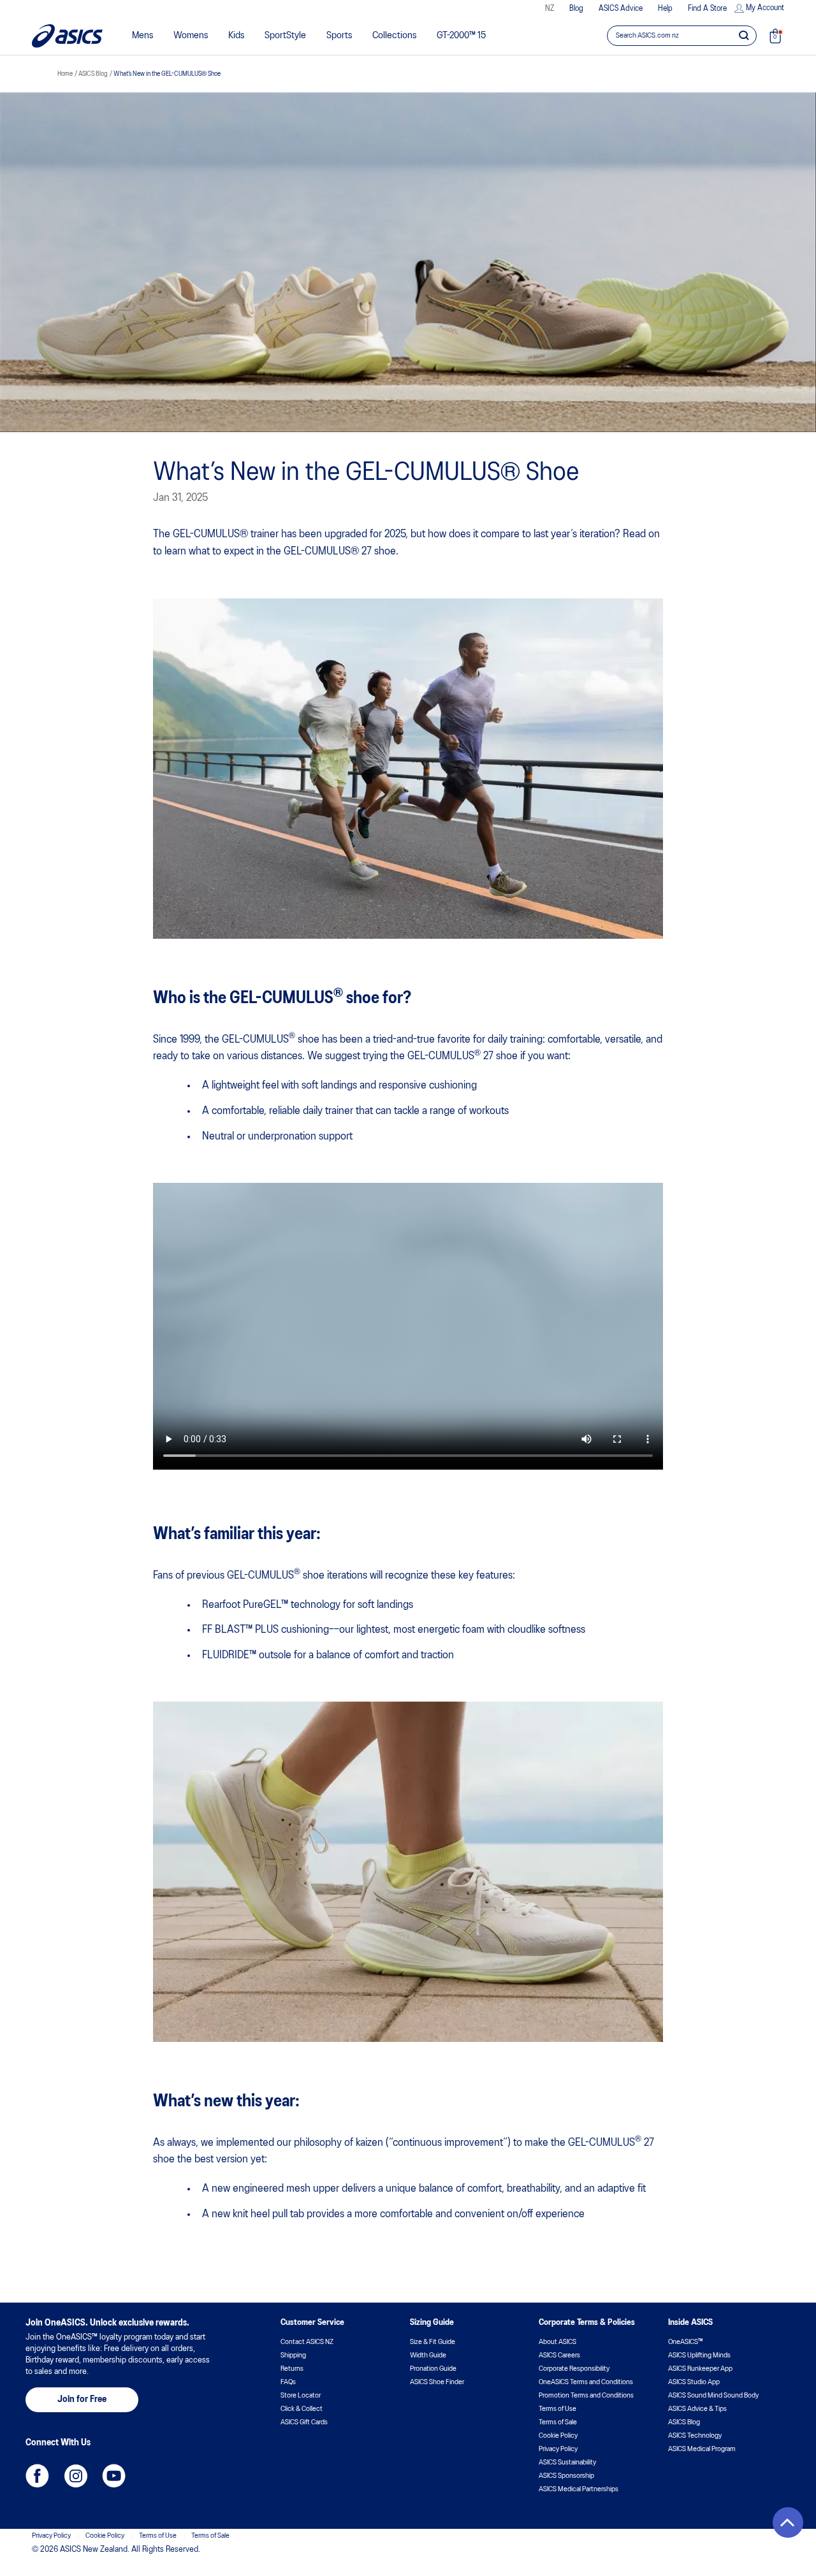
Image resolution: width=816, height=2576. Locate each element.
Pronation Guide (433, 2369)
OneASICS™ (685, 2342)
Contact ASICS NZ (307, 2342)
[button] (788, 2522)
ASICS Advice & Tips (697, 2409)
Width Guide (428, 2355)
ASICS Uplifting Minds (699, 2355)
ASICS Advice (621, 9)
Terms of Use (557, 2409)
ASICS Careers (559, 2355)
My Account (765, 8)
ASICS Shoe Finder (437, 2382)
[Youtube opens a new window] (114, 2476)
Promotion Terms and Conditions (586, 2396)
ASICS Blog (684, 2422)
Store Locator (301, 2396)
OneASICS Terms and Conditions (586, 2382)
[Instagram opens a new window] (76, 2476)
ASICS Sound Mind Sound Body (713, 2396)
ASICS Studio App (694, 2382)
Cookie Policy (558, 2436)
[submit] (744, 35)
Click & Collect (302, 2409)
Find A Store (707, 9)
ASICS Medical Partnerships (579, 2489)
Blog (576, 9)
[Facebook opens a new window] (37, 2476)
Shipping (293, 2355)
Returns (292, 2369)
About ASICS (557, 2342)
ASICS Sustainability (567, 2463)
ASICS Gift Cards (304, 2422)
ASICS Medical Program (702, 2449)
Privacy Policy (558, 2449)
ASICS (67, 36)
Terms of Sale (558, 2422)
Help (665, 9)
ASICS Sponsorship (566, 2476)
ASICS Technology (695, 2436)
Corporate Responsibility (574, 2369)
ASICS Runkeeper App (700, 2369)
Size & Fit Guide (433, 2342)
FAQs (288, 2382)
